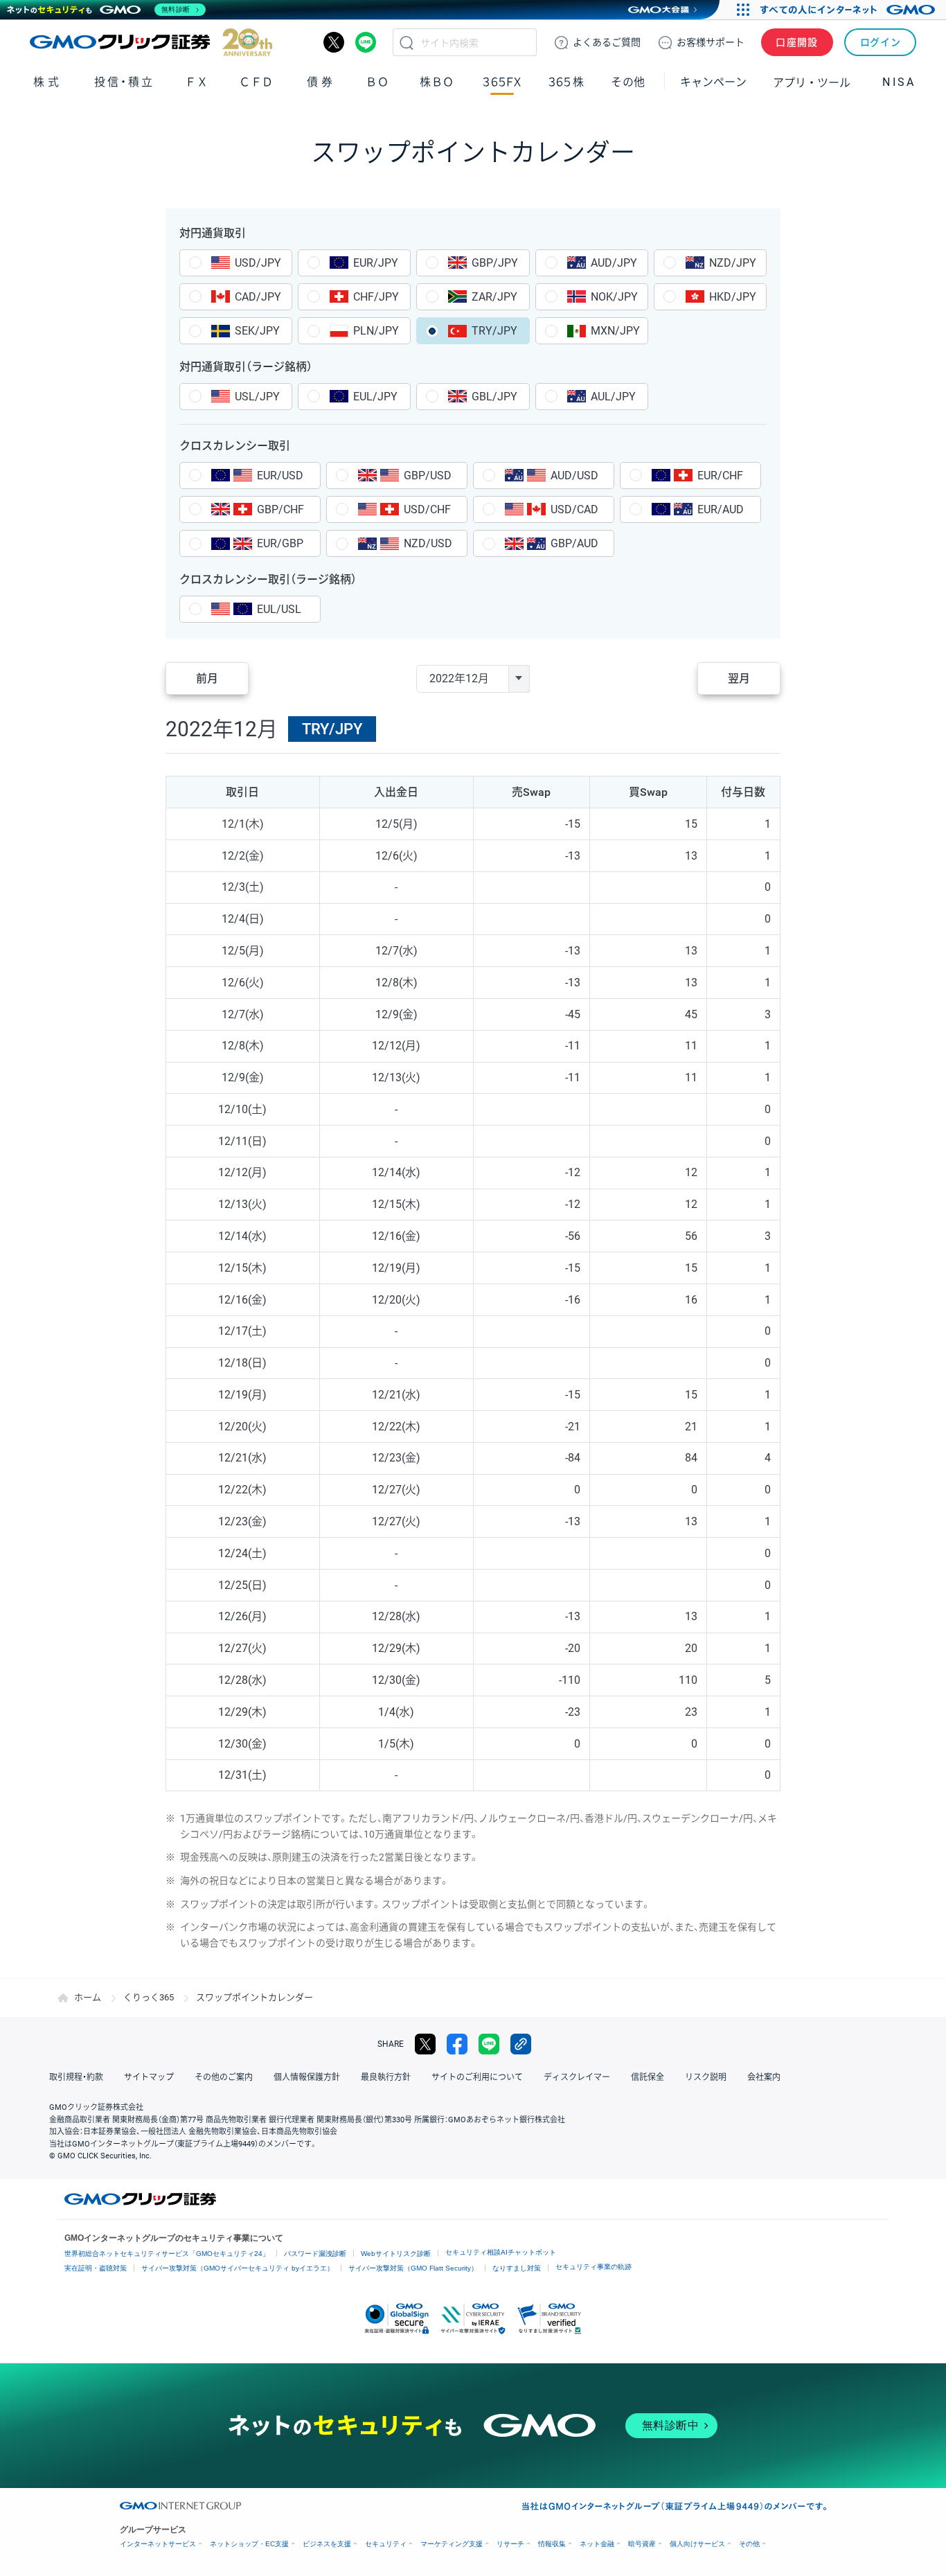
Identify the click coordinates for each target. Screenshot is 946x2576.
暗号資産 (642, 2544)
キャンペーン (713, 82)
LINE (366, 42)
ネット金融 (597, 2544)
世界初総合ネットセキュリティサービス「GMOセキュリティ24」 (167, 2254)
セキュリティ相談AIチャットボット (501, 2252)
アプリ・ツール (812, 82)
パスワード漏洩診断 (315, 2254)
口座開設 (797, 42)
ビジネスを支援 (327, 2544)
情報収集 (552, 2544)
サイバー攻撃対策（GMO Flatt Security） (413, 2268)
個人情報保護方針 (307, 2077)
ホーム (88, 1997)
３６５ (566, 82)
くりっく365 (149, 1997)
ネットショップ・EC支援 (249, 2544)
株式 (47, 82)
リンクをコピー (521, 2044)
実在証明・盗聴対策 (96, 2268)
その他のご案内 (224, 2077)
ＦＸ (197, 82)
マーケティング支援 (452, 2544)
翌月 (739, 678)
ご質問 (607, 42)
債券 (321, 82)
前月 (207, 678)
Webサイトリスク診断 (396, 2254)
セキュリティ (386, 2544)
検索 (407, 42)
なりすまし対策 (517, 2268)
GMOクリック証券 (151, 42)
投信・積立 (124, 82)
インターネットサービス (158, 2544)
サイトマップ (149, 2077)
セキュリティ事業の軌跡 (594, 2267)
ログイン (881, 42)
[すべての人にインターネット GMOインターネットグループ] (849, 10)
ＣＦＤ (256, 82)
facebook (457, 2044)
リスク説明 (706, 2077)
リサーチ (510, 2544)
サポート (711, 42)
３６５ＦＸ (502, 82)
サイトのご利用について (477, 2077)
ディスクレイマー (577, 2077)
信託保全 (648, 2077)
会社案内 (764, 2077)
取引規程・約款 (76, 2077)
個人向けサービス (697, 2544)
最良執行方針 (386, 2077)
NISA (899, 82)
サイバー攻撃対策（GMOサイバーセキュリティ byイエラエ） (238, 2268)
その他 (749, 2544)
